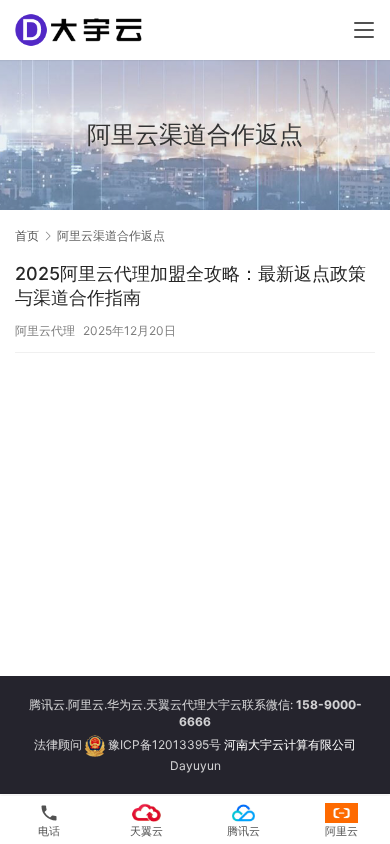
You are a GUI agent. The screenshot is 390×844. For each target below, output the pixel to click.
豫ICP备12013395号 (164, 744)
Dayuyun (195, 765)
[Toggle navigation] (364, 30)
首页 (27, 235)
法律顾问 (58, 744)
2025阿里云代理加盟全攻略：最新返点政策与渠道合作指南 (190, 285)
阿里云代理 (45, 330)
